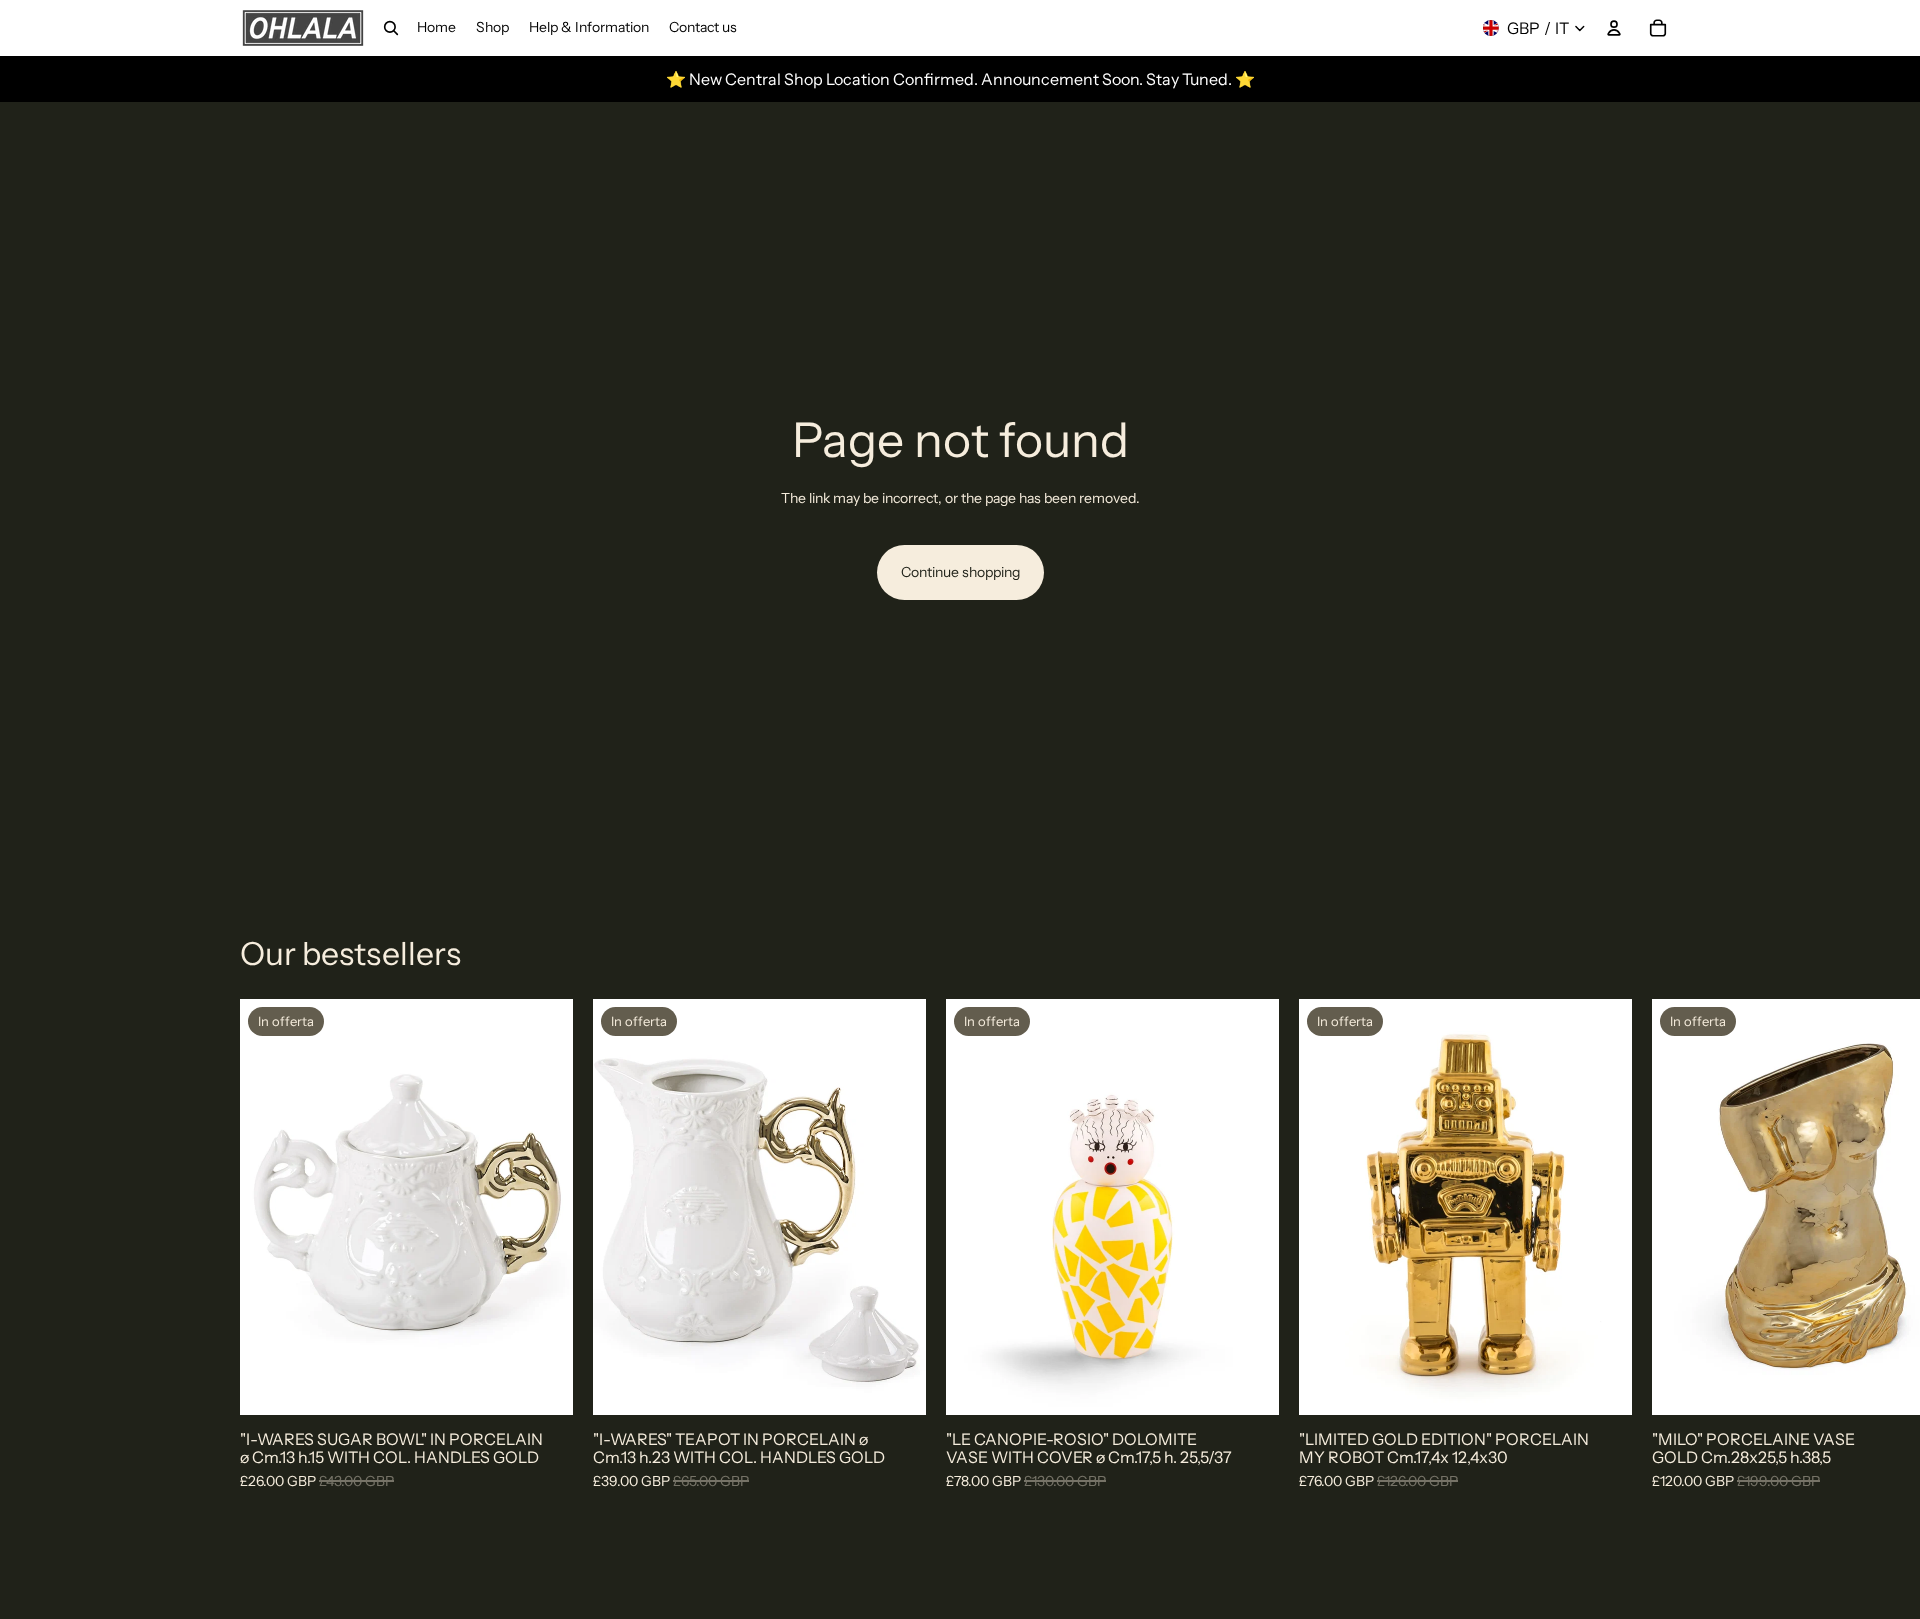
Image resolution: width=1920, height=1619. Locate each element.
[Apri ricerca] (391, 28)
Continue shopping (960, 572)
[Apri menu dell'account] (1614, 28)
